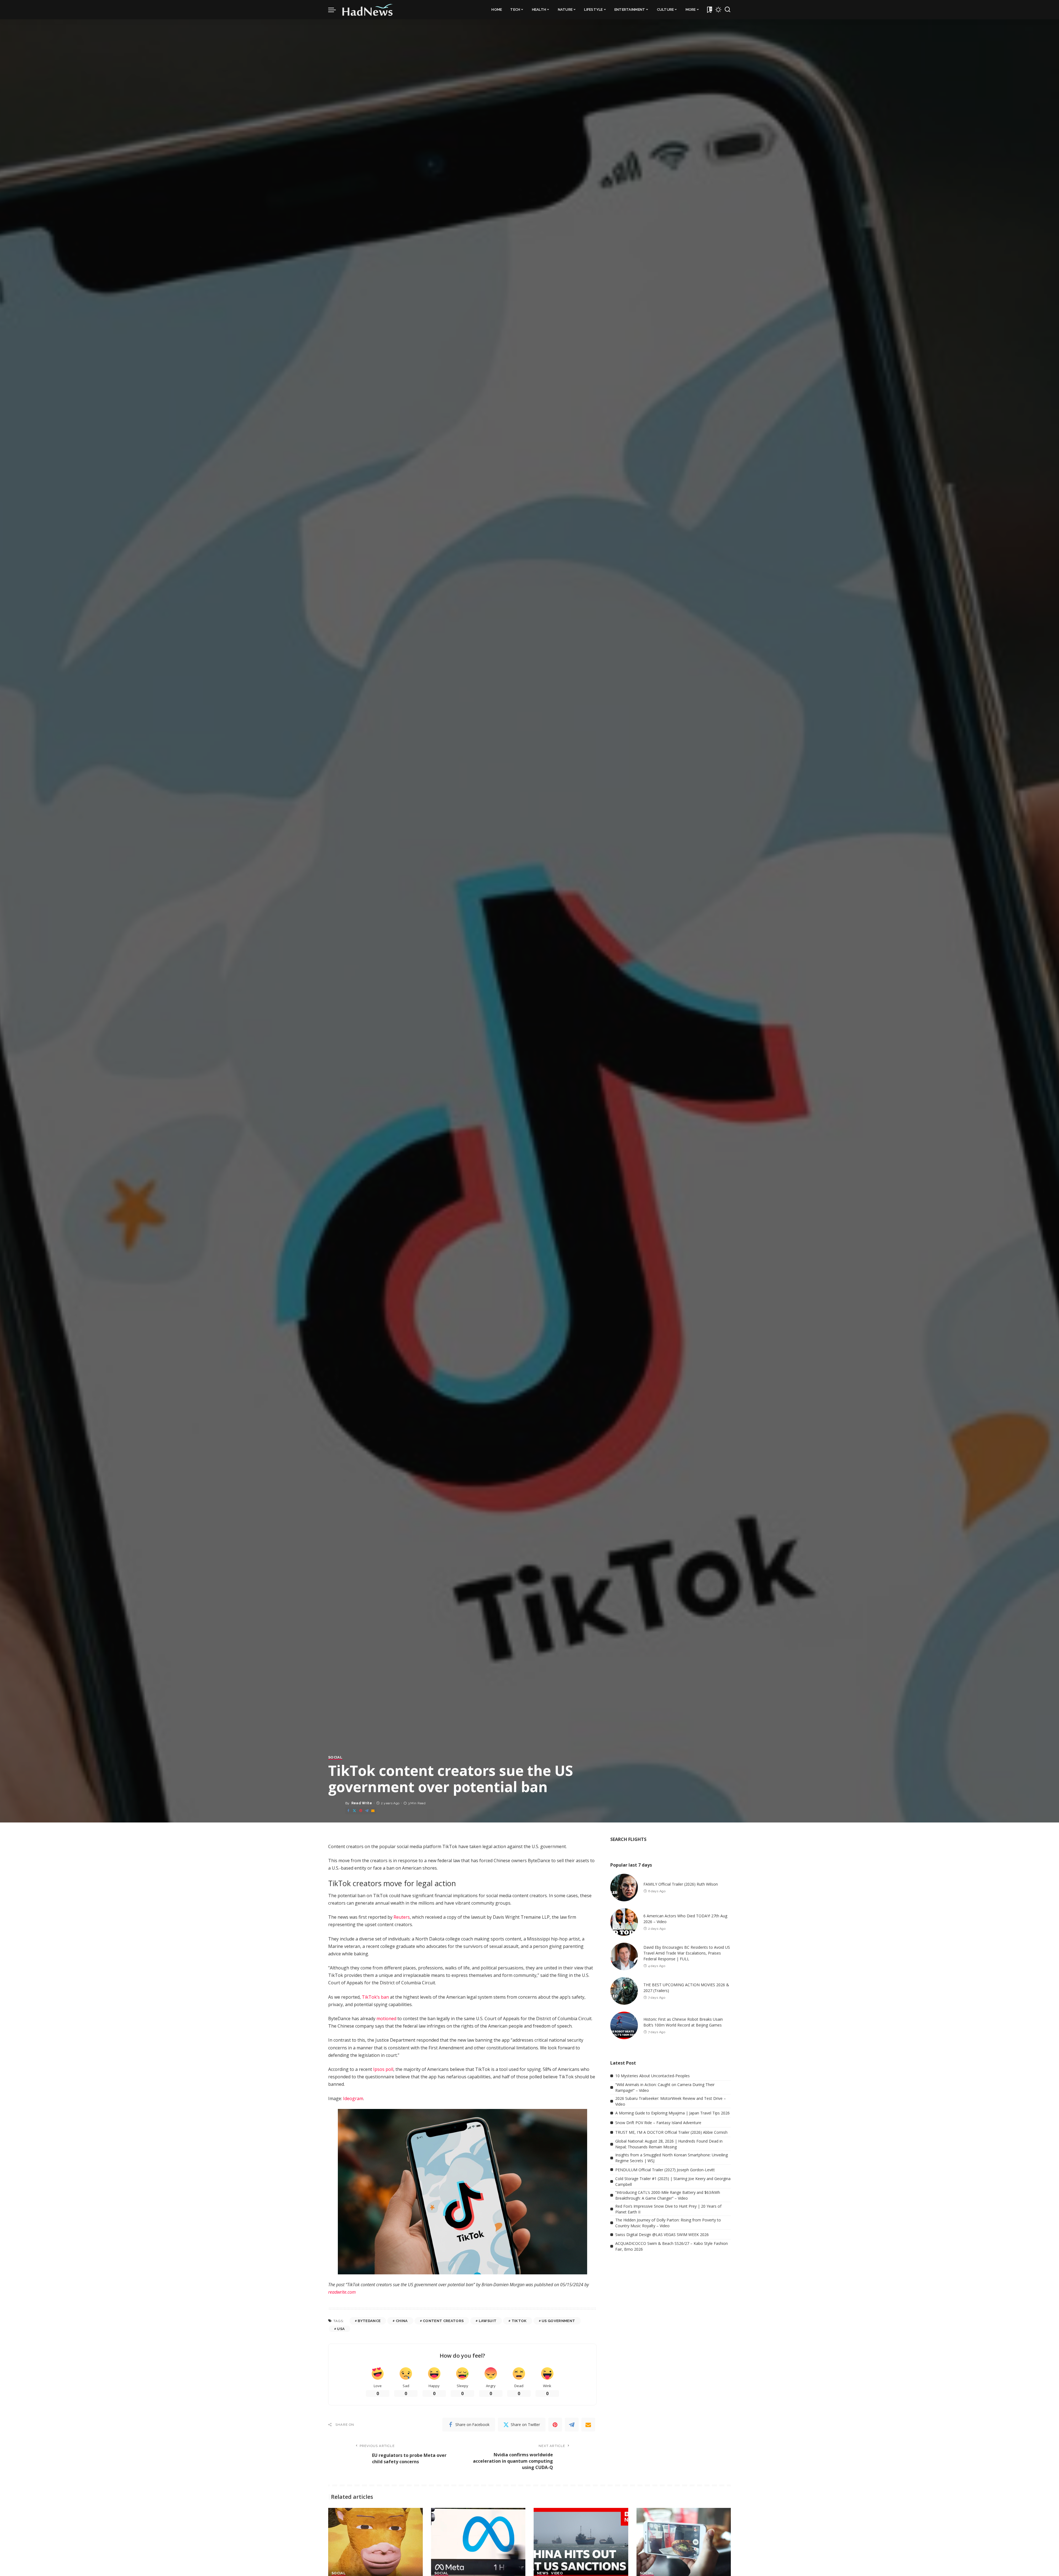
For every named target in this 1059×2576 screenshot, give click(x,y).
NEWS (543, 2573)
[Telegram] (367, 1811)
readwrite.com (342, 2292)
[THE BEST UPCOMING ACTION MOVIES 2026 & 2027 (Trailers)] (624, 1991)
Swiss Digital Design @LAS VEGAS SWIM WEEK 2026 (662, 2235)
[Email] (373, 1811)
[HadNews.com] (368, 10)
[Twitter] (354, 1811)
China (402, 2321)
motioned (386, 2019)
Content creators (443, 2321)
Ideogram (353, 2098)
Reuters (402, 1917)
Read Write (362, 1803)
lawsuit (488, 2321)
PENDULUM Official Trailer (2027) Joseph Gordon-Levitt (665, 2170)
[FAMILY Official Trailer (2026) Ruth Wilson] (624, 1888)
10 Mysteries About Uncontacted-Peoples (652, 2076)
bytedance (369, 2321)
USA (341, 2329)
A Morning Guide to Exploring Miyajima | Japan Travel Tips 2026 (672, 2113)
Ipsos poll (383, 2069)
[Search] (728, 10)
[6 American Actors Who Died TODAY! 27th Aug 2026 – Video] (624, 1922)
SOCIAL (335, 1757)
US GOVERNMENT (558, 2321)
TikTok (519, 2321)
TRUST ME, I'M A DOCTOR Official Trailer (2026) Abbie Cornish (671, 2132)
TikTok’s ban (375, 1997)
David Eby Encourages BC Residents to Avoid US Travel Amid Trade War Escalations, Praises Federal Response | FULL (687, 1953)
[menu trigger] (335, 10)
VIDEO (557, 2573)
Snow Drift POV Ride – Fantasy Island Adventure (658, 2123)
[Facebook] (348, 1811)
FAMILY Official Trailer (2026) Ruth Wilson (681, 1884)
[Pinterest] (361, 1811)
